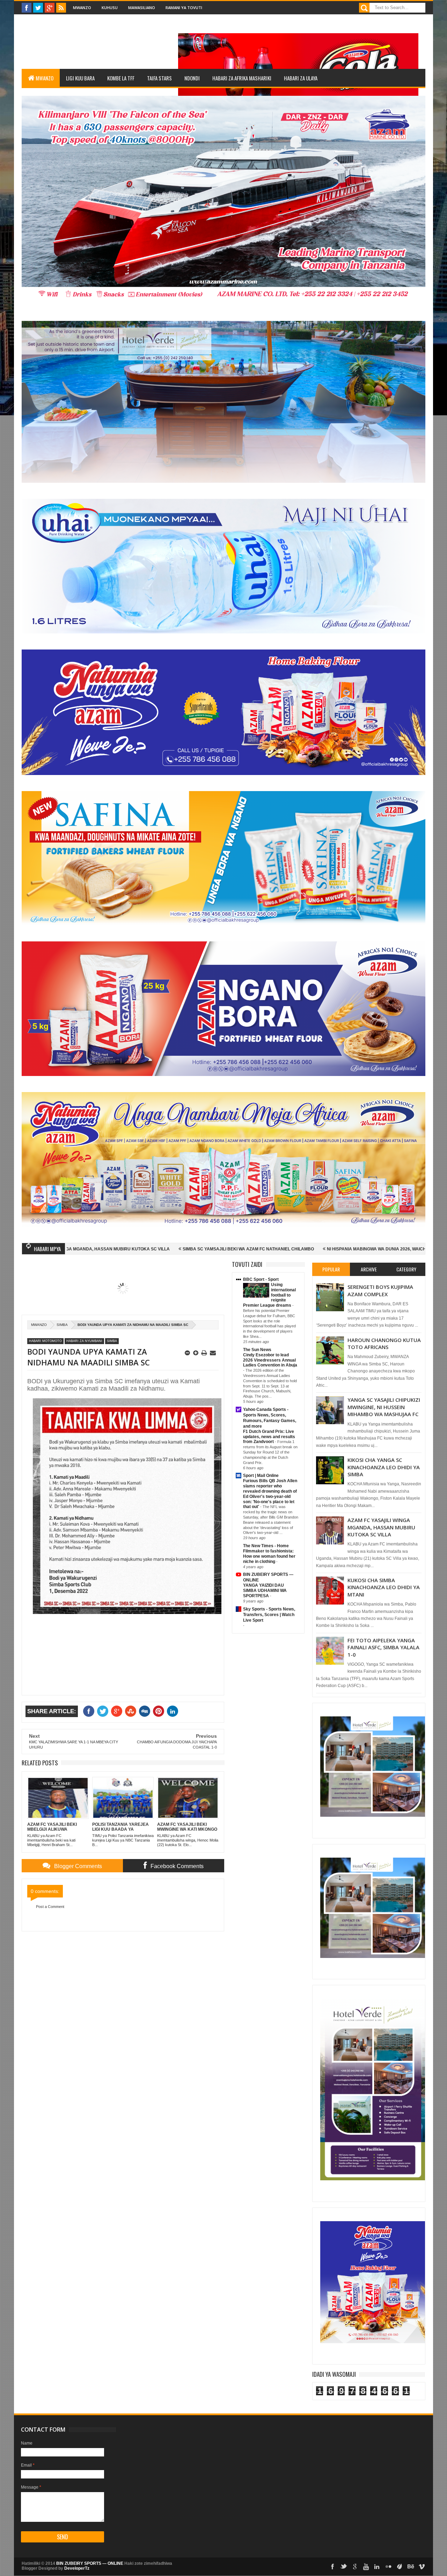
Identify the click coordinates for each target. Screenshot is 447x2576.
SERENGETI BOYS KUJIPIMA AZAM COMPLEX (380, 1290)
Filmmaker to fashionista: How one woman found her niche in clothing (269, 1556)
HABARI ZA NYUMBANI (84, 1341)
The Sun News (257, 1350)
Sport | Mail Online (261, 1476)
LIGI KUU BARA (80, 78)
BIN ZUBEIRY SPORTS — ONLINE (90, 2563)
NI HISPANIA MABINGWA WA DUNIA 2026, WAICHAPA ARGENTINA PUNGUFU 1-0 (270, 1249)
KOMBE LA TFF (121, 78)
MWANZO (45, 78)
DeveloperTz (77, 2568)
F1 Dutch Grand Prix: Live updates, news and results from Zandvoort (269, 1437)
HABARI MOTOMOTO (45, 1341)
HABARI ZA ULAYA (301, 78)
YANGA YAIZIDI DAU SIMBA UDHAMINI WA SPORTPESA (265, 1591)
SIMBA (62, 1325)
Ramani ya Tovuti (184, 8)
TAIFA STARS (159, 78)
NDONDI (192, 78)
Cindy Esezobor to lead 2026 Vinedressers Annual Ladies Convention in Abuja (270, 1360)
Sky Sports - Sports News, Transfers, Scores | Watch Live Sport (269, 1615)
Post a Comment (50, 1907)
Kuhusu (110, 8)
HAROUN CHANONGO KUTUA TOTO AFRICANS (384, 1343)
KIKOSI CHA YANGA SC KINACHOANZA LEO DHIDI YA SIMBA (384, 1467)
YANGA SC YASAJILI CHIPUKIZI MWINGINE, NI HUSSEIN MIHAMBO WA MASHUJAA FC (384, 1407)
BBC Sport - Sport (261, 1279)
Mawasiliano (142, 8)
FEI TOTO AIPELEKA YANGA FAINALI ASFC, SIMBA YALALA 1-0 (383, 1647)
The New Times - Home (266, 1546)
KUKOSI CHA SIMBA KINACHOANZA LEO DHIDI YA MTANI (384, 1587)
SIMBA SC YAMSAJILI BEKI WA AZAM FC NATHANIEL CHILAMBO (110, 1249)
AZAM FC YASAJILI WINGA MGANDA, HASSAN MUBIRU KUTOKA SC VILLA (381, 1527)
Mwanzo (82, 8)
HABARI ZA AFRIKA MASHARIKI (242, 78)
